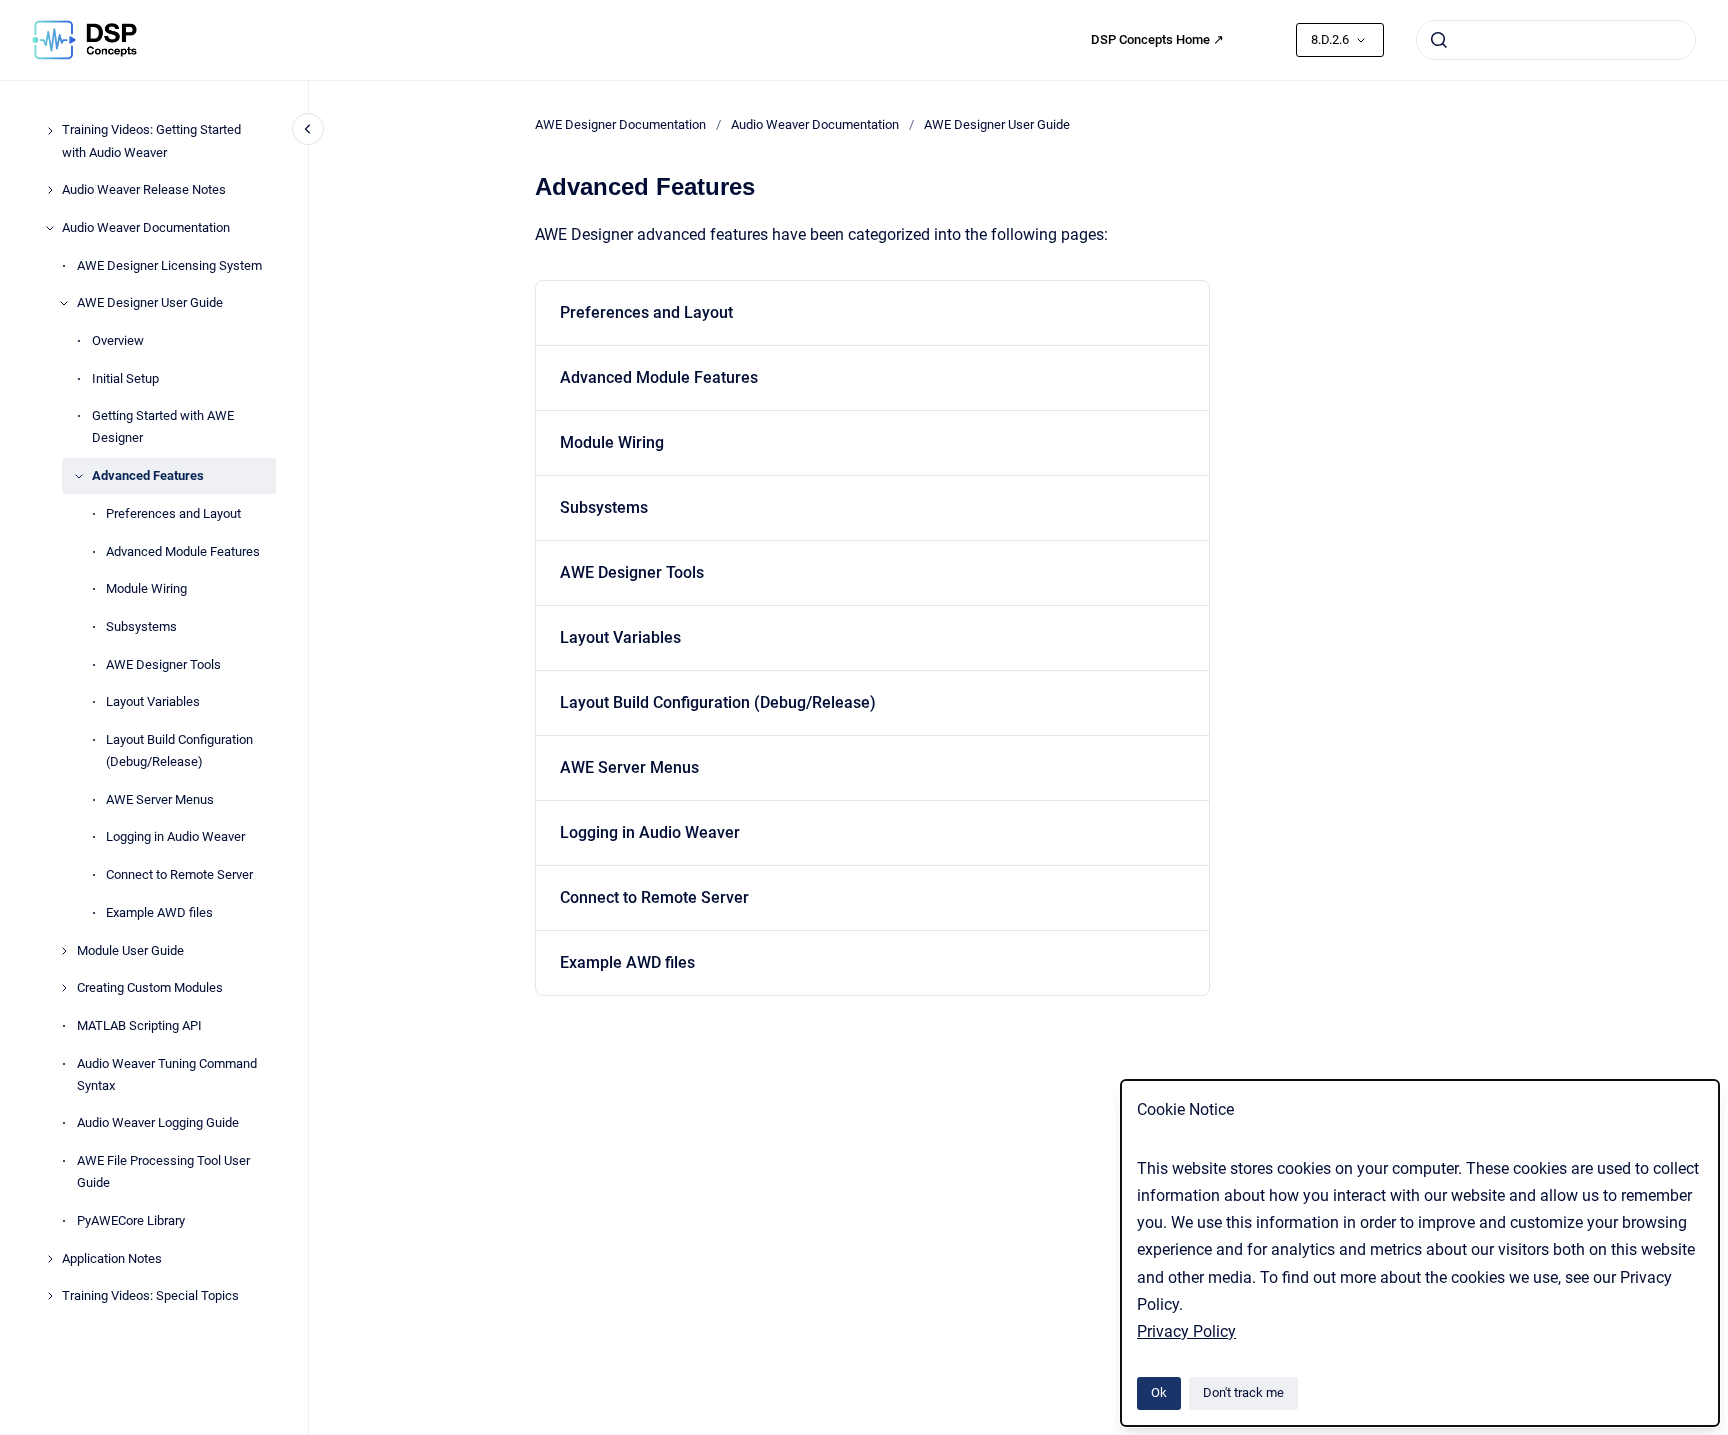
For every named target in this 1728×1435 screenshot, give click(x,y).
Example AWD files (159, 912)
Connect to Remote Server (179, 874)
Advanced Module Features (183, 551)
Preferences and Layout (173, 513)
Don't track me (1243, 1392)
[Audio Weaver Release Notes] (50, 190)
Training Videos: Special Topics (150, 1296)
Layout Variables (153, 702)
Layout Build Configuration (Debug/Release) (179, 750)
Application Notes (112, 1258)
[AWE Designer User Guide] (64, 303)
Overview (118, 340)
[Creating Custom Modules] (64, 988)
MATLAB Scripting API (139, 1025)
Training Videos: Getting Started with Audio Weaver (151, 141)
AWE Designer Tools (163, 664)
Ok (1159, 1392)
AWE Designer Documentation (620, 124)
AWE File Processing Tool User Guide (163, 1171)
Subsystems (141, 626)
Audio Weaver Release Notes (144, 190)
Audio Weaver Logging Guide (158, 1123)
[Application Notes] (50, 1259)
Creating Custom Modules (150, 988)
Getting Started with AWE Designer (163, 427)
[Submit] (1439, 40)
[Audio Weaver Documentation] (50, 228)
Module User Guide (130, 950)
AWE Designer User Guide (150, 303)
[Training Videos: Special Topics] (50, 1296)
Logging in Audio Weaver (175, 837)
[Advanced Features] (79, 476)
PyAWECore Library (131, 1220)
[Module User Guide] (64, 951)
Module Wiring (146, 589)
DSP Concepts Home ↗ (1157, 39)
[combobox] (1556, 40)
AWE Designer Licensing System (169, 265)
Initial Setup (125, 378)
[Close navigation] (308, 129)
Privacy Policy (1186, 1331)
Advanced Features (148, 475)
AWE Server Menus (160, 799)
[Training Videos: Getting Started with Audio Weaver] (50, 131)
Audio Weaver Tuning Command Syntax (167, 1074)
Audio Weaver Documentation (146, 227)
